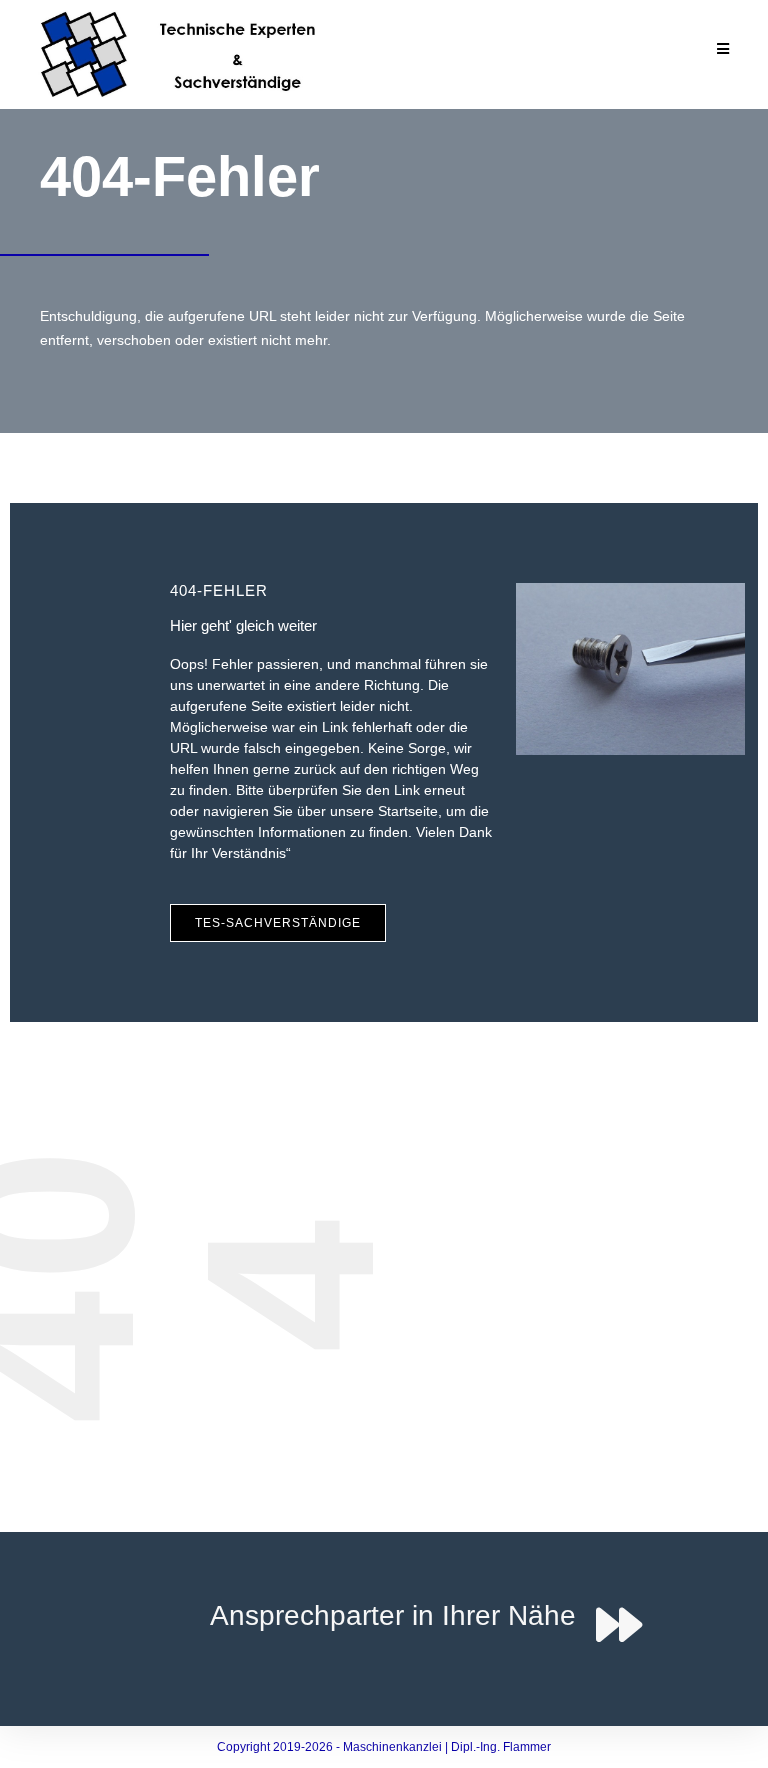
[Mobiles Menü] (723, 50)
